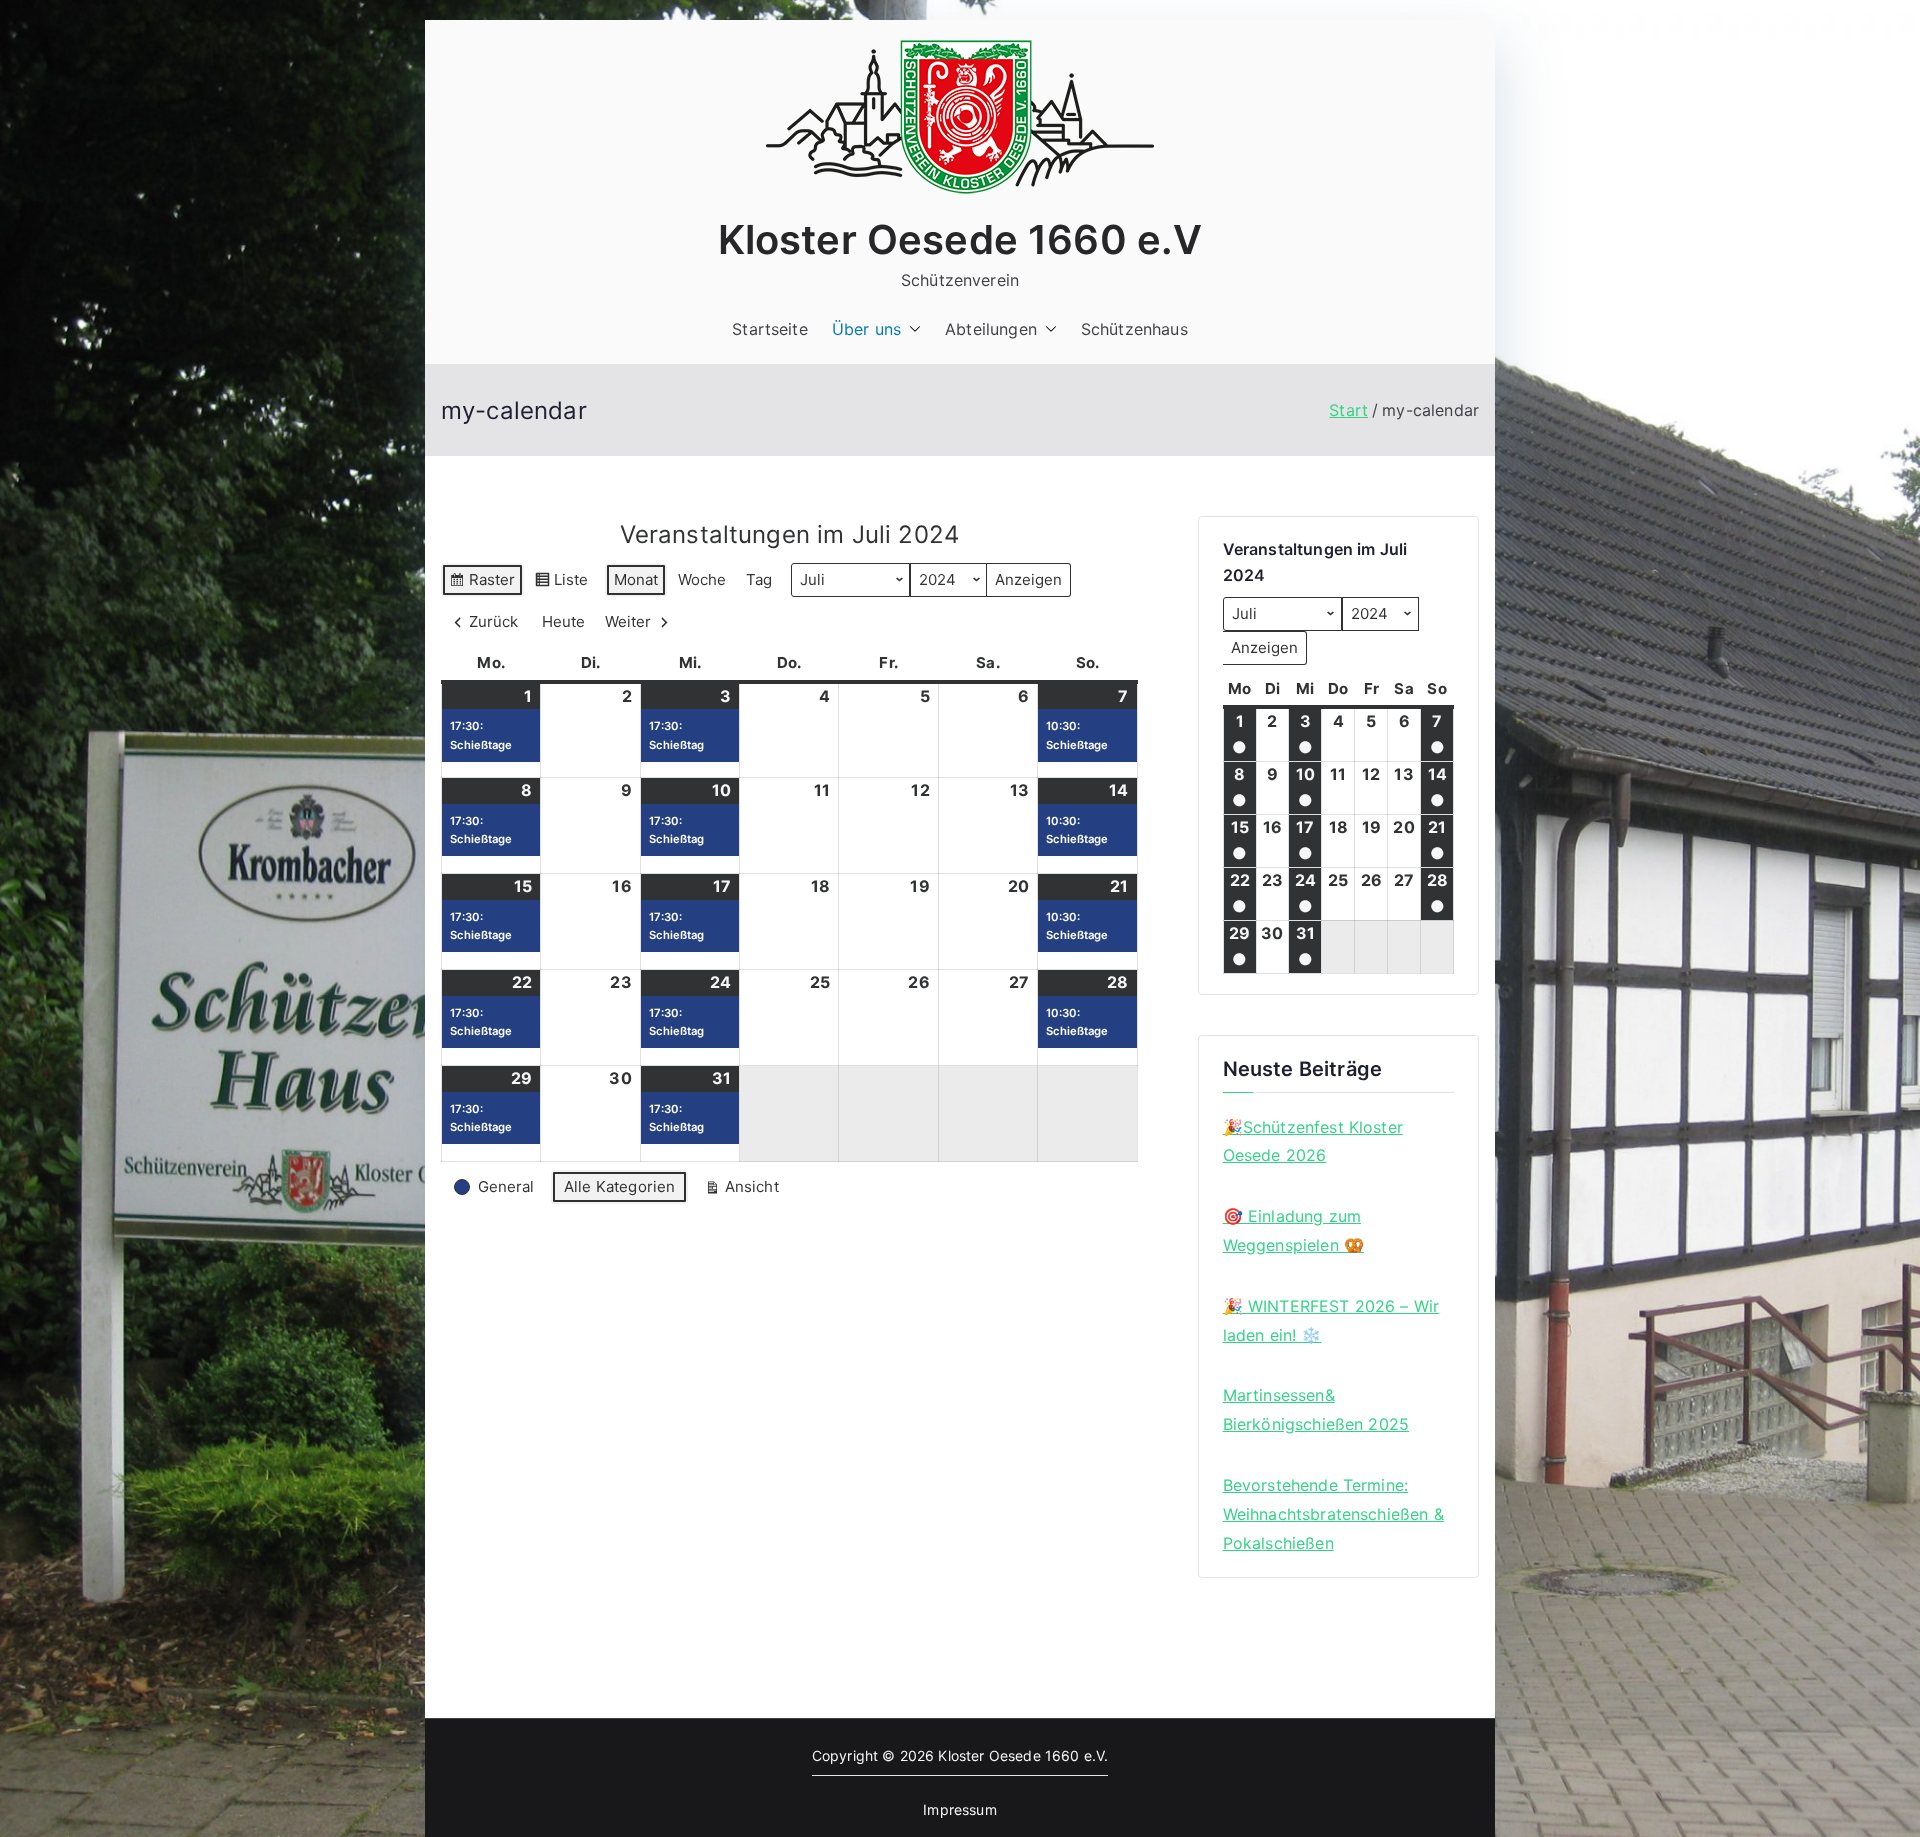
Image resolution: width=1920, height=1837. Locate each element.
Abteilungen (991, 329)
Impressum (959, 1809)
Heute (563, 621)
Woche (702, 579)
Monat (636, 579)
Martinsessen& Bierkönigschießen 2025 (1316, 1409)
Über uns (866, 329)
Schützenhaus (1134, 329)
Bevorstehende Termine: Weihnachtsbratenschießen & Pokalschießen (1333, 1514)
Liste (561, 583)
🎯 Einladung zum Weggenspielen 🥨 (1293, 1230)
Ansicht (741, 1190)
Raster (482, 583)
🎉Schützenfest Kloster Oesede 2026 (1313, 1141)
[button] (911, 329)
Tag (759, 579)
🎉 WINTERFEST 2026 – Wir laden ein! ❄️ (1331, 1320)
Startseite (770, 329)
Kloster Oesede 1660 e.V (960, 239)
